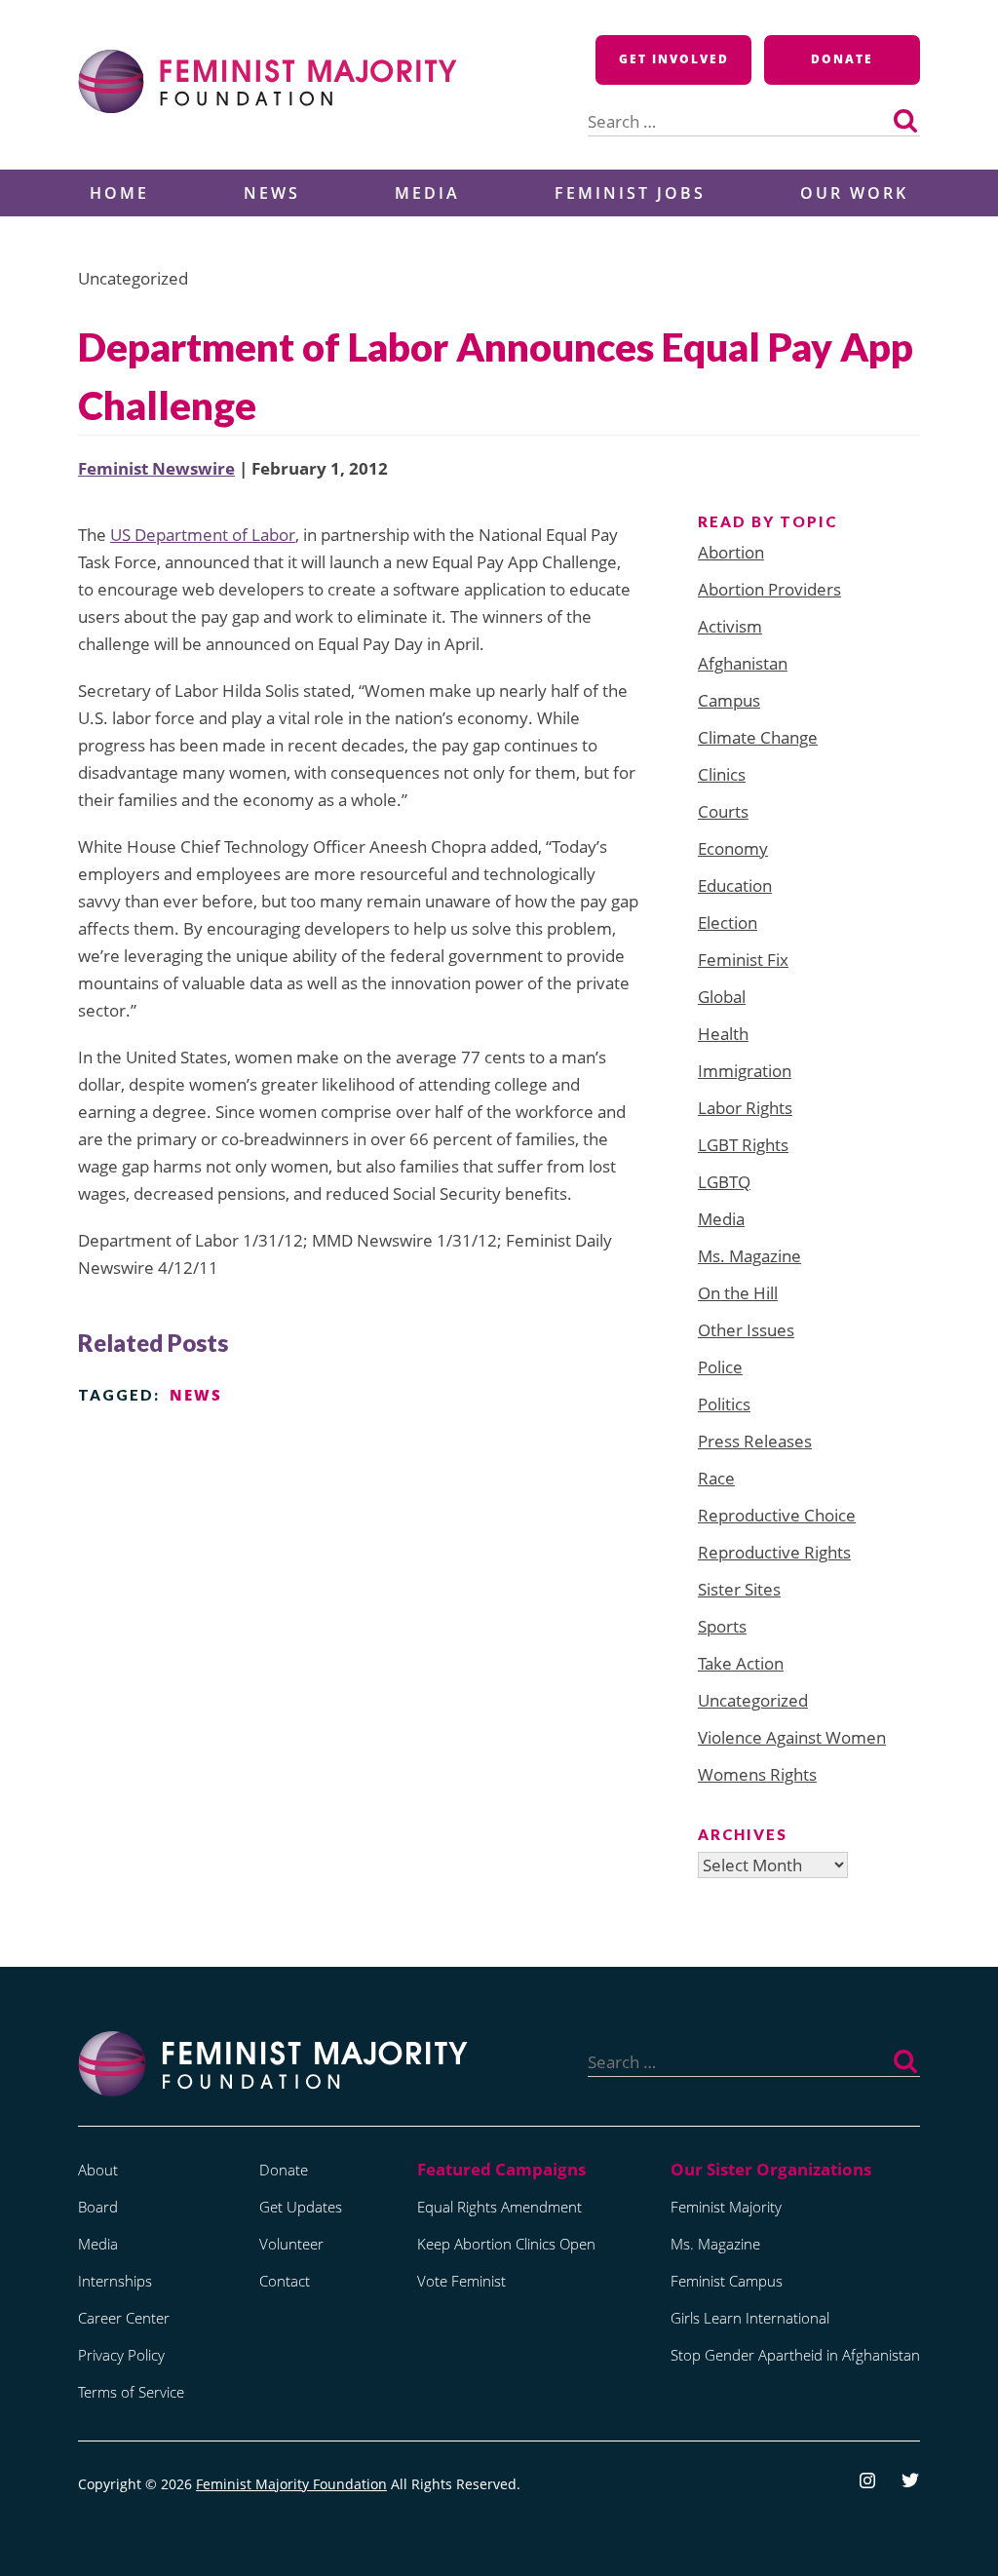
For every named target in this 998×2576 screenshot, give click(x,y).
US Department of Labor (203, 535)
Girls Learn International (750, 2318)
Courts (723, 811)
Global (722, 997)
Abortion (731, 552)
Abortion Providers (769, 589)
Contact (285, 2281)
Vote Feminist (461, 2281)
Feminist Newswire (156, 468)
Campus (729, 700)
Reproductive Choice (777, 1515)
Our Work (854, 193)
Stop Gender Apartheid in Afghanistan (795, 2355)
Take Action (741, 1663)
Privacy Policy (121, 2355)
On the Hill (738, 1293)
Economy (733, 848)
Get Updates (301, 2207)
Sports (722, 1626)
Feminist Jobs (630, 193)
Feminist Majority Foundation (291, 2484)
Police (720, 1367)
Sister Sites (739, 1589)
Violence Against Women (792, 1737)
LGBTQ (724, 1182)
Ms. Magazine (749, 1256)
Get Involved (674, 59)
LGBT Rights (743, 1145)
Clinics (722, 774)
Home (119, 193)
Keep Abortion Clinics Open (506, 2244)
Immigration (745, 1071)
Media (427, 193)
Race (716, 1478)
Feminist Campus (727, 2281)
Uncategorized (753, 1700)
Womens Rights (757, 1774)
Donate (842, 59)
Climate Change (758, 737)
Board (98, 2207)
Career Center (124, 2318)
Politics (724, 1404)
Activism (730, 626)
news (196, 1395)
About (98, 2170)
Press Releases (755, 1441)
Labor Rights (745, 1108)
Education (735, 885)
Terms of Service (131, 2392)
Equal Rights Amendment (499, 2207)
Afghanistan (743, 663)
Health (723, 1034)
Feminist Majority (726, 2207)
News (272, 193)
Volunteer (291, 2244)
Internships (115, 2281)
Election (728, 923)
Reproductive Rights (774, 1552)
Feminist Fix (743, 960)
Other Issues (746, 1330)
